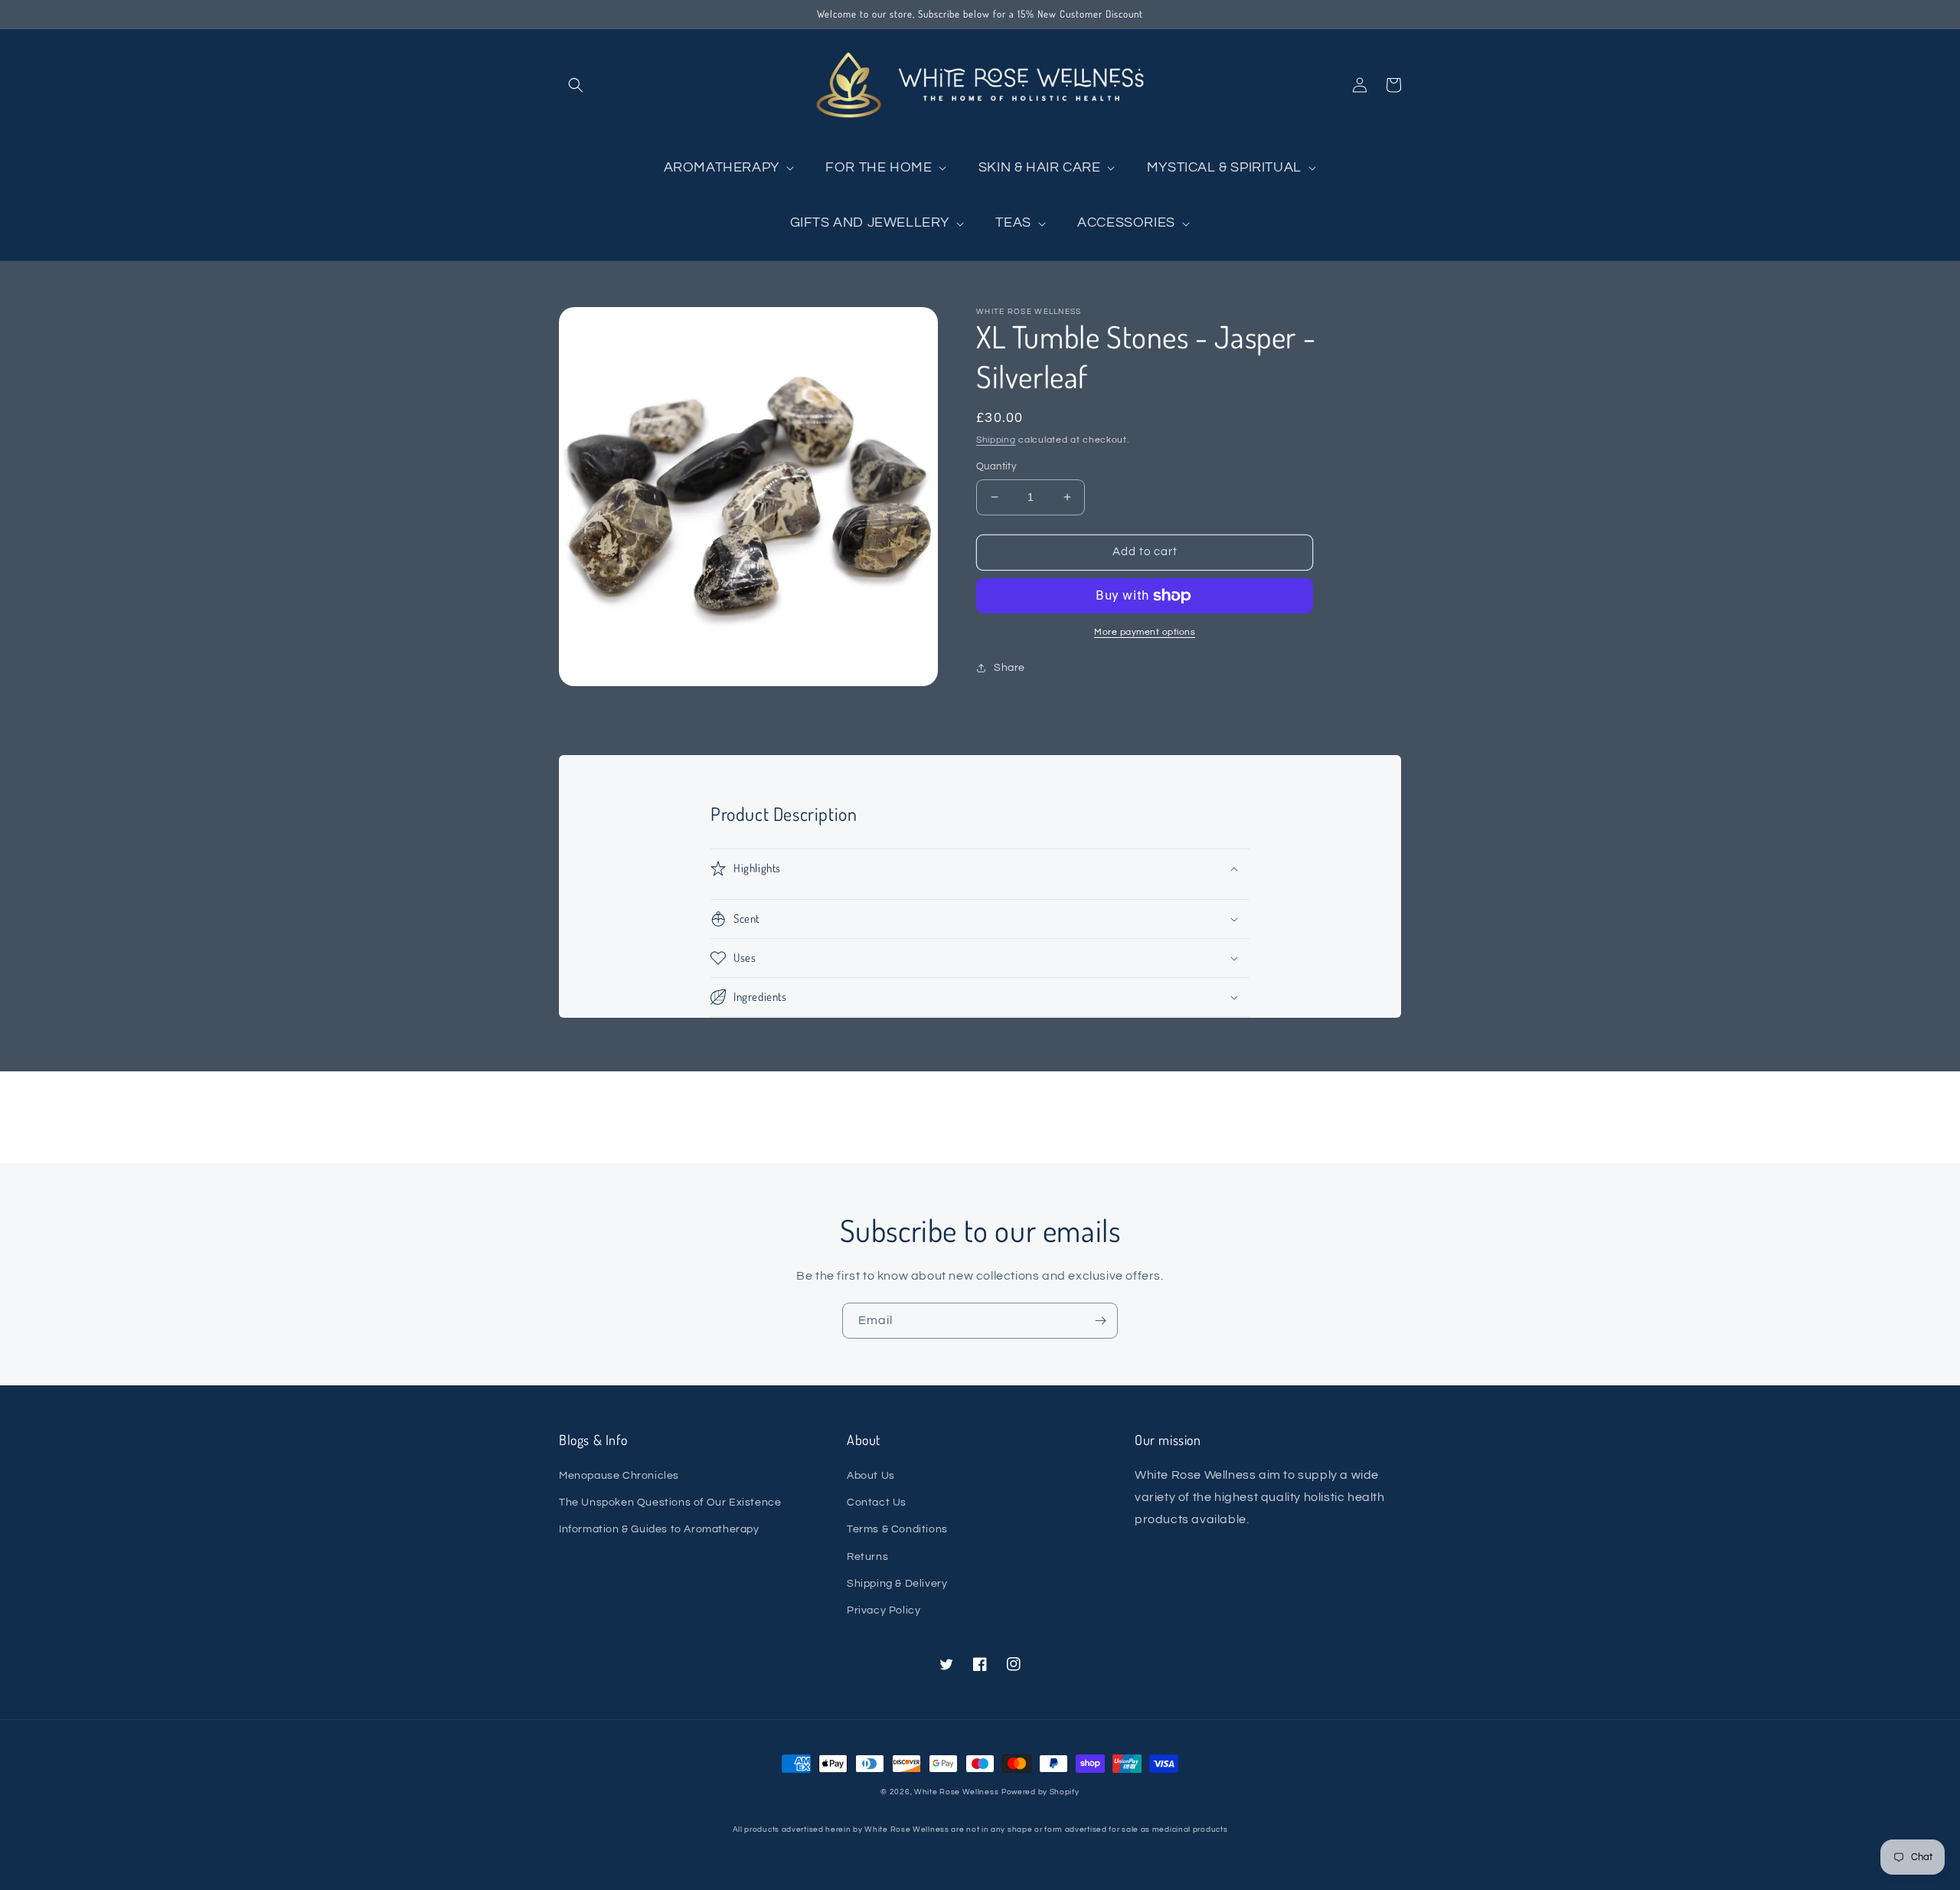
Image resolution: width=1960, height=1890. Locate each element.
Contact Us (877, 1503)
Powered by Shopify (1040, 1792)
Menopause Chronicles (619, 1476)
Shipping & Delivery (897, 1584)
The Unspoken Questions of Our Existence (670, 1503)
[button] (576, 85)
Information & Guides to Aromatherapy (659, 1529)
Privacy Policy (884, 1610)
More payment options (1145, 632)
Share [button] (1009, 668)
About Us (871, 1476)
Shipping (996, 440)
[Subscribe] (1100, 1321)
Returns (867, 1557)
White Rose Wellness (956, 1792)
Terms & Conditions (897, 1529)
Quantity (996, 466)
